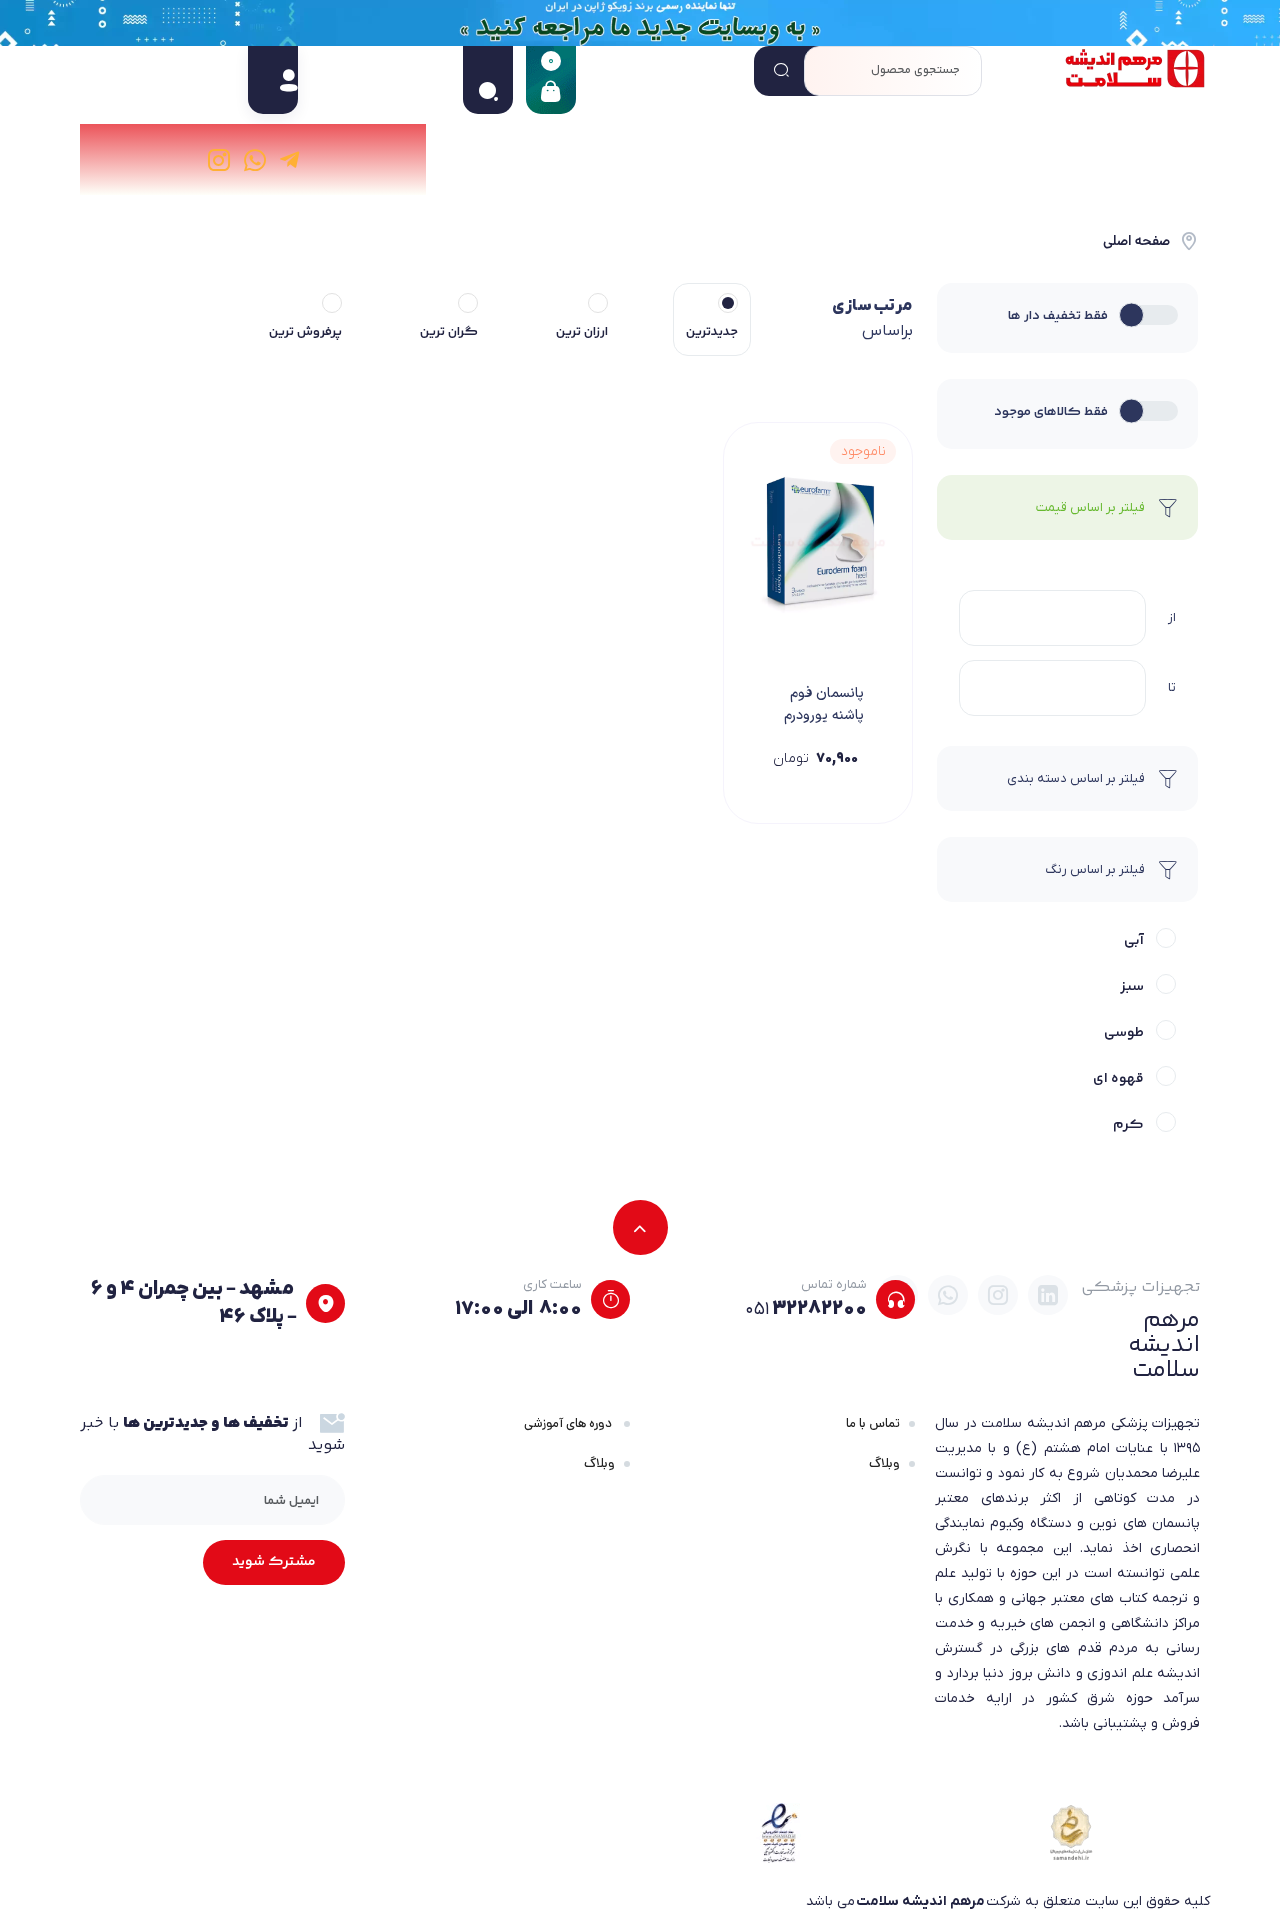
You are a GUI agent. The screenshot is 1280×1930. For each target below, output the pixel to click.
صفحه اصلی (1136, 241)
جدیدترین (712, 332)
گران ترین (449, 332)
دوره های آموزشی (569, 1423)
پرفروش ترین (305, 332)
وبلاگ (884, 1463)
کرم (1128, 1125)
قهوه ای (1118, 1079)
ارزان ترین (582, 332)
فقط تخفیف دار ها (1058, 316)
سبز (1132, 987)
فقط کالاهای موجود (1051, 412)
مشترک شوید (274, 1562)
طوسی (1124, 1033)
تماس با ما (873, 1423)
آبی (1134, 941)
